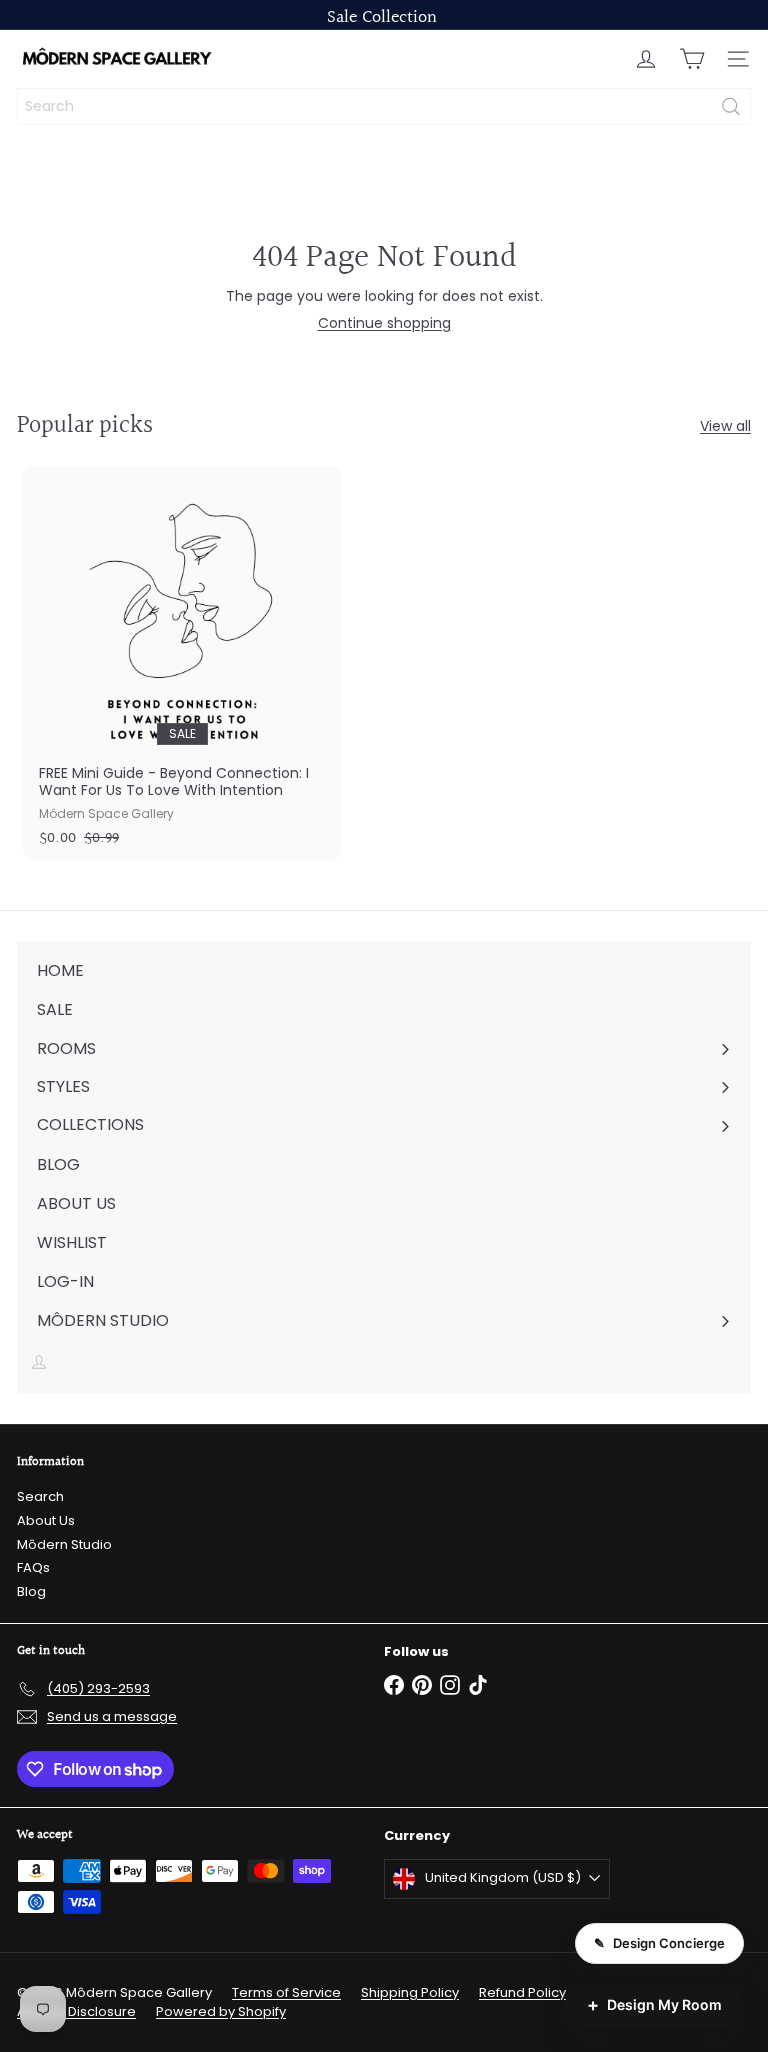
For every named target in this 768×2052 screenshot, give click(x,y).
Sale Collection (382, 17)
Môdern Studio (64, 1544)
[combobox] (384, 106)
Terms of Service (286, 1992)
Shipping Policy (410, 1992)
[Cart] (692, 59)
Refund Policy (522, 1992)
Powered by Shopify (221, 2011)
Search (40, 1496)
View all (725, 426)
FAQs (33, 1567)
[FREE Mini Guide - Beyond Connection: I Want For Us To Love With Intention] (182, 663)
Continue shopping (384, 323)
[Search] (731, 106)
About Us (46, 1520)
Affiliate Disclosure (76, 2011)
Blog (31, 1591)
